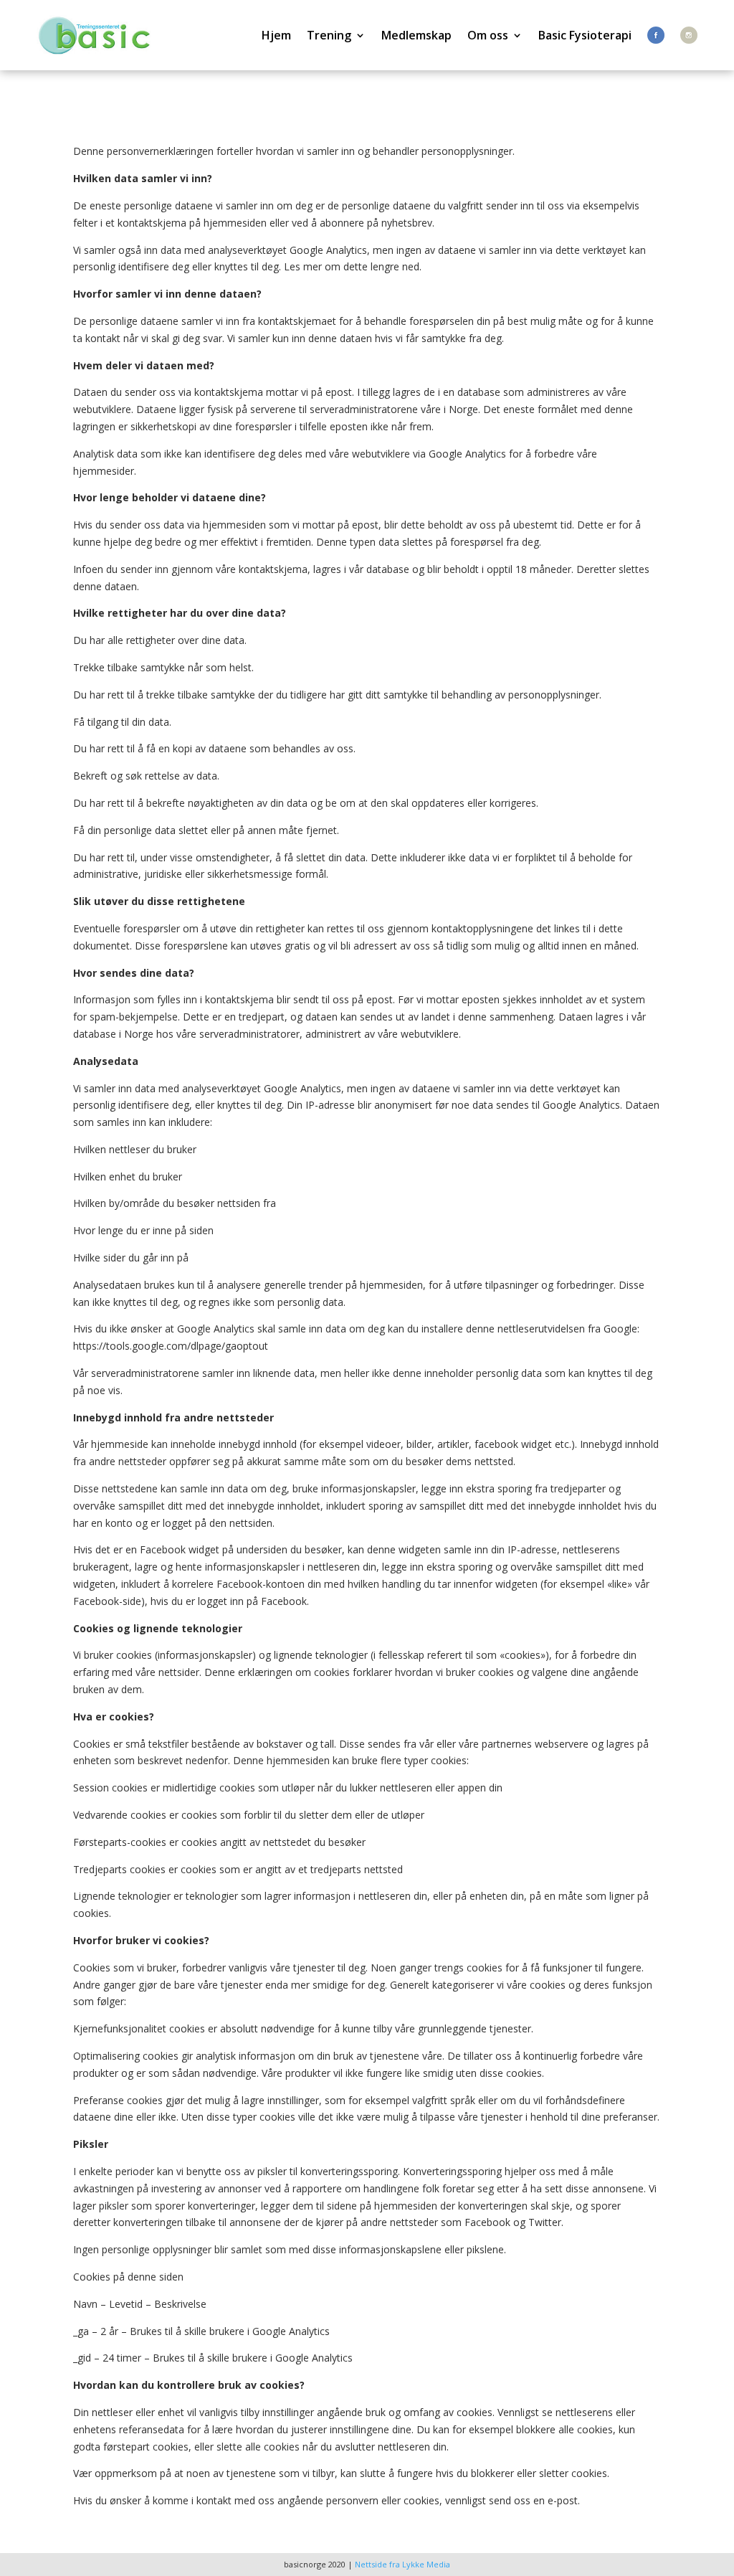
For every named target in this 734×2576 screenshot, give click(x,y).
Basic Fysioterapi (585, 35)
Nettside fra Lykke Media (402, 2564)
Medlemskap (416, 35)
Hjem (276, 35)
